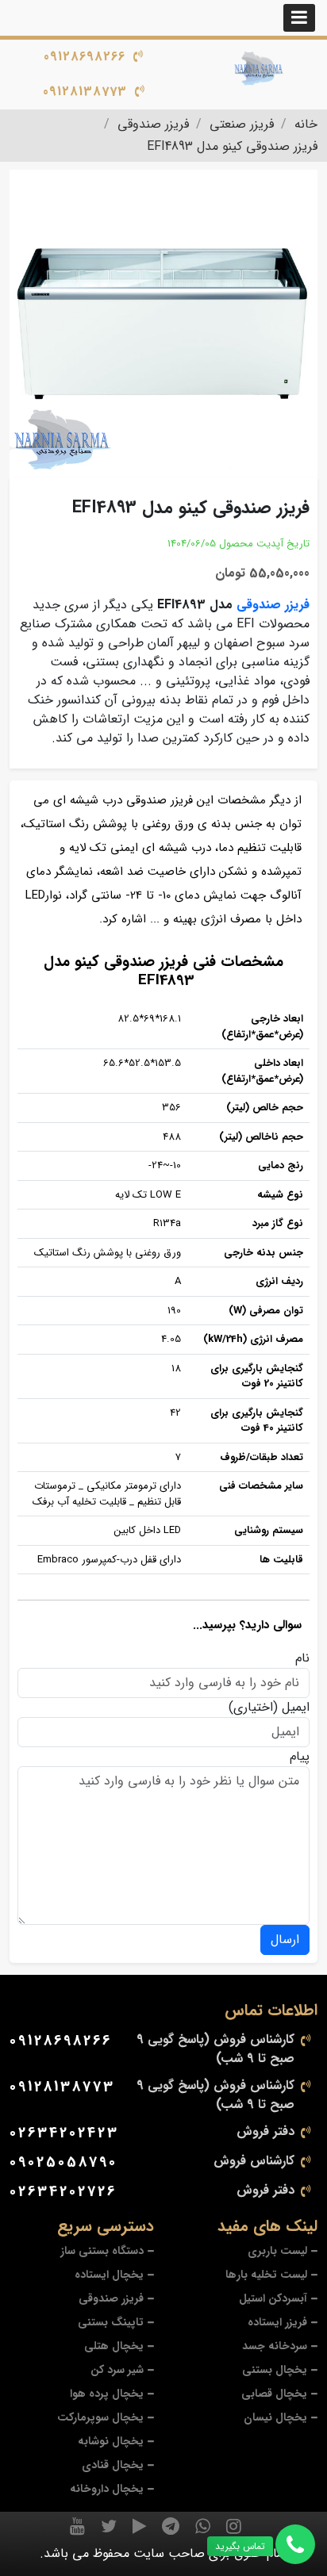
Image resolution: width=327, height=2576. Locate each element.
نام (302, 1658)
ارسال (285, 1940)
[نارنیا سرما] (259, 69)
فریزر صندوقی (273, 605)
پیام (300, 1757)
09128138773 (85, 92)
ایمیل (296, 1708)
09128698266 (85, 57)
